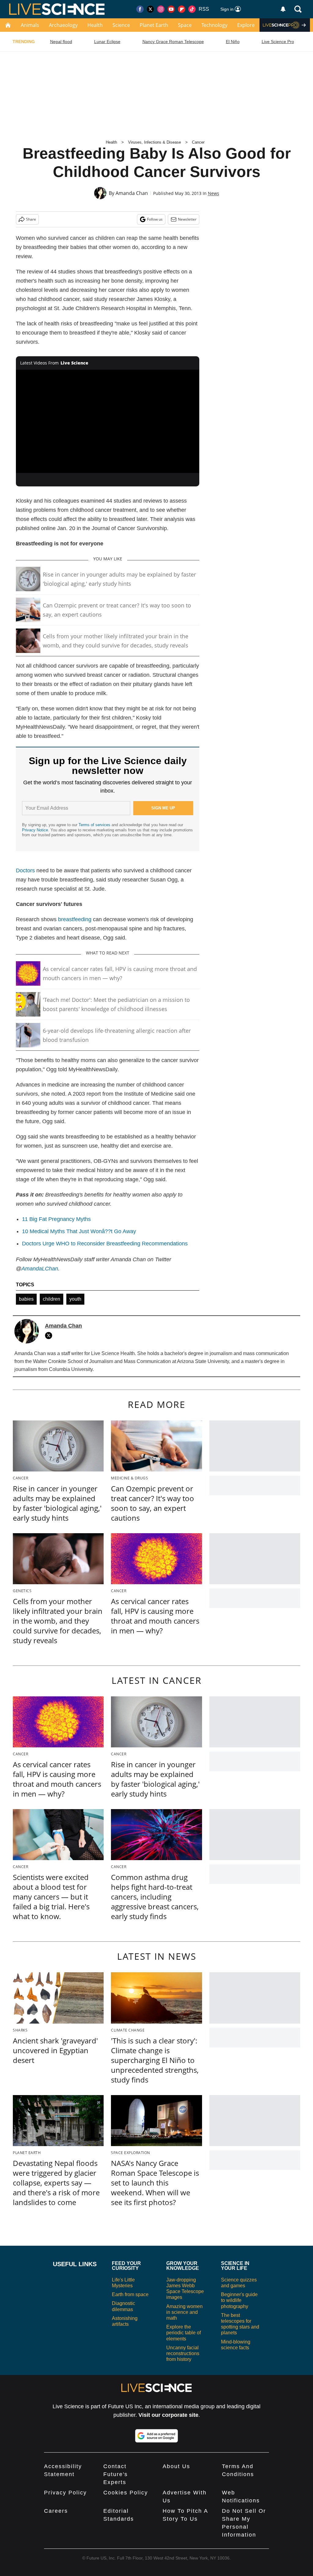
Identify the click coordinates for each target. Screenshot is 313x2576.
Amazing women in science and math (184, 2312)
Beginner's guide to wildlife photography (239, 2300)
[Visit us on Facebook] (140, 9)
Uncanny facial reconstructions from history (183, 2353)
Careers (56, 2511)
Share (31, 219)
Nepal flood (61, 42)
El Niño (233, 42)
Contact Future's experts (116, 2474)
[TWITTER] (50, 1336)
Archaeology (63, 25)
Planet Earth (154, 25)
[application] (108, 421)
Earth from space (130, 2294)
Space (185, 25)
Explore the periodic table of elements (184, 2333)
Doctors (25, 870)
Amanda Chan (132, 193)
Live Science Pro (278, 42)
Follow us (155, 219)
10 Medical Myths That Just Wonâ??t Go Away (79, 1231)
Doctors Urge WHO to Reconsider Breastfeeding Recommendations (105, 1244)
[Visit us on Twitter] (150, 9)
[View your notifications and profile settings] (283, 9)
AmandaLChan (40, 1269)
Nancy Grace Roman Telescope (173, 42)
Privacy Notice (35, 830)
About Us (176, 2466)
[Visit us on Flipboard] (182, 9)
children (52, 1299)
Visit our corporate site (168, 2415)
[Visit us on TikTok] (192, 9)
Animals (30, 25)
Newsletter (187, 219)
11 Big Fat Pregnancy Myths (56, 1219)
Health (95, 25)
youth (75, 1299)
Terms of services (95, 825)
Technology (214, 25)
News (214, 193)
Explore (246, 25)
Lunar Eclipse (107, 42)
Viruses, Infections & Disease (155, 142)
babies (26, 1299)
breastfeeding (75, 919)
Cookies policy (126, 2493)
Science (121, 25)
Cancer (198, 142)
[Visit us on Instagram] (161, 9)
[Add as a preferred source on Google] (156, 2436)
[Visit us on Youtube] (171, 9)
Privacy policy (65, 2493)
